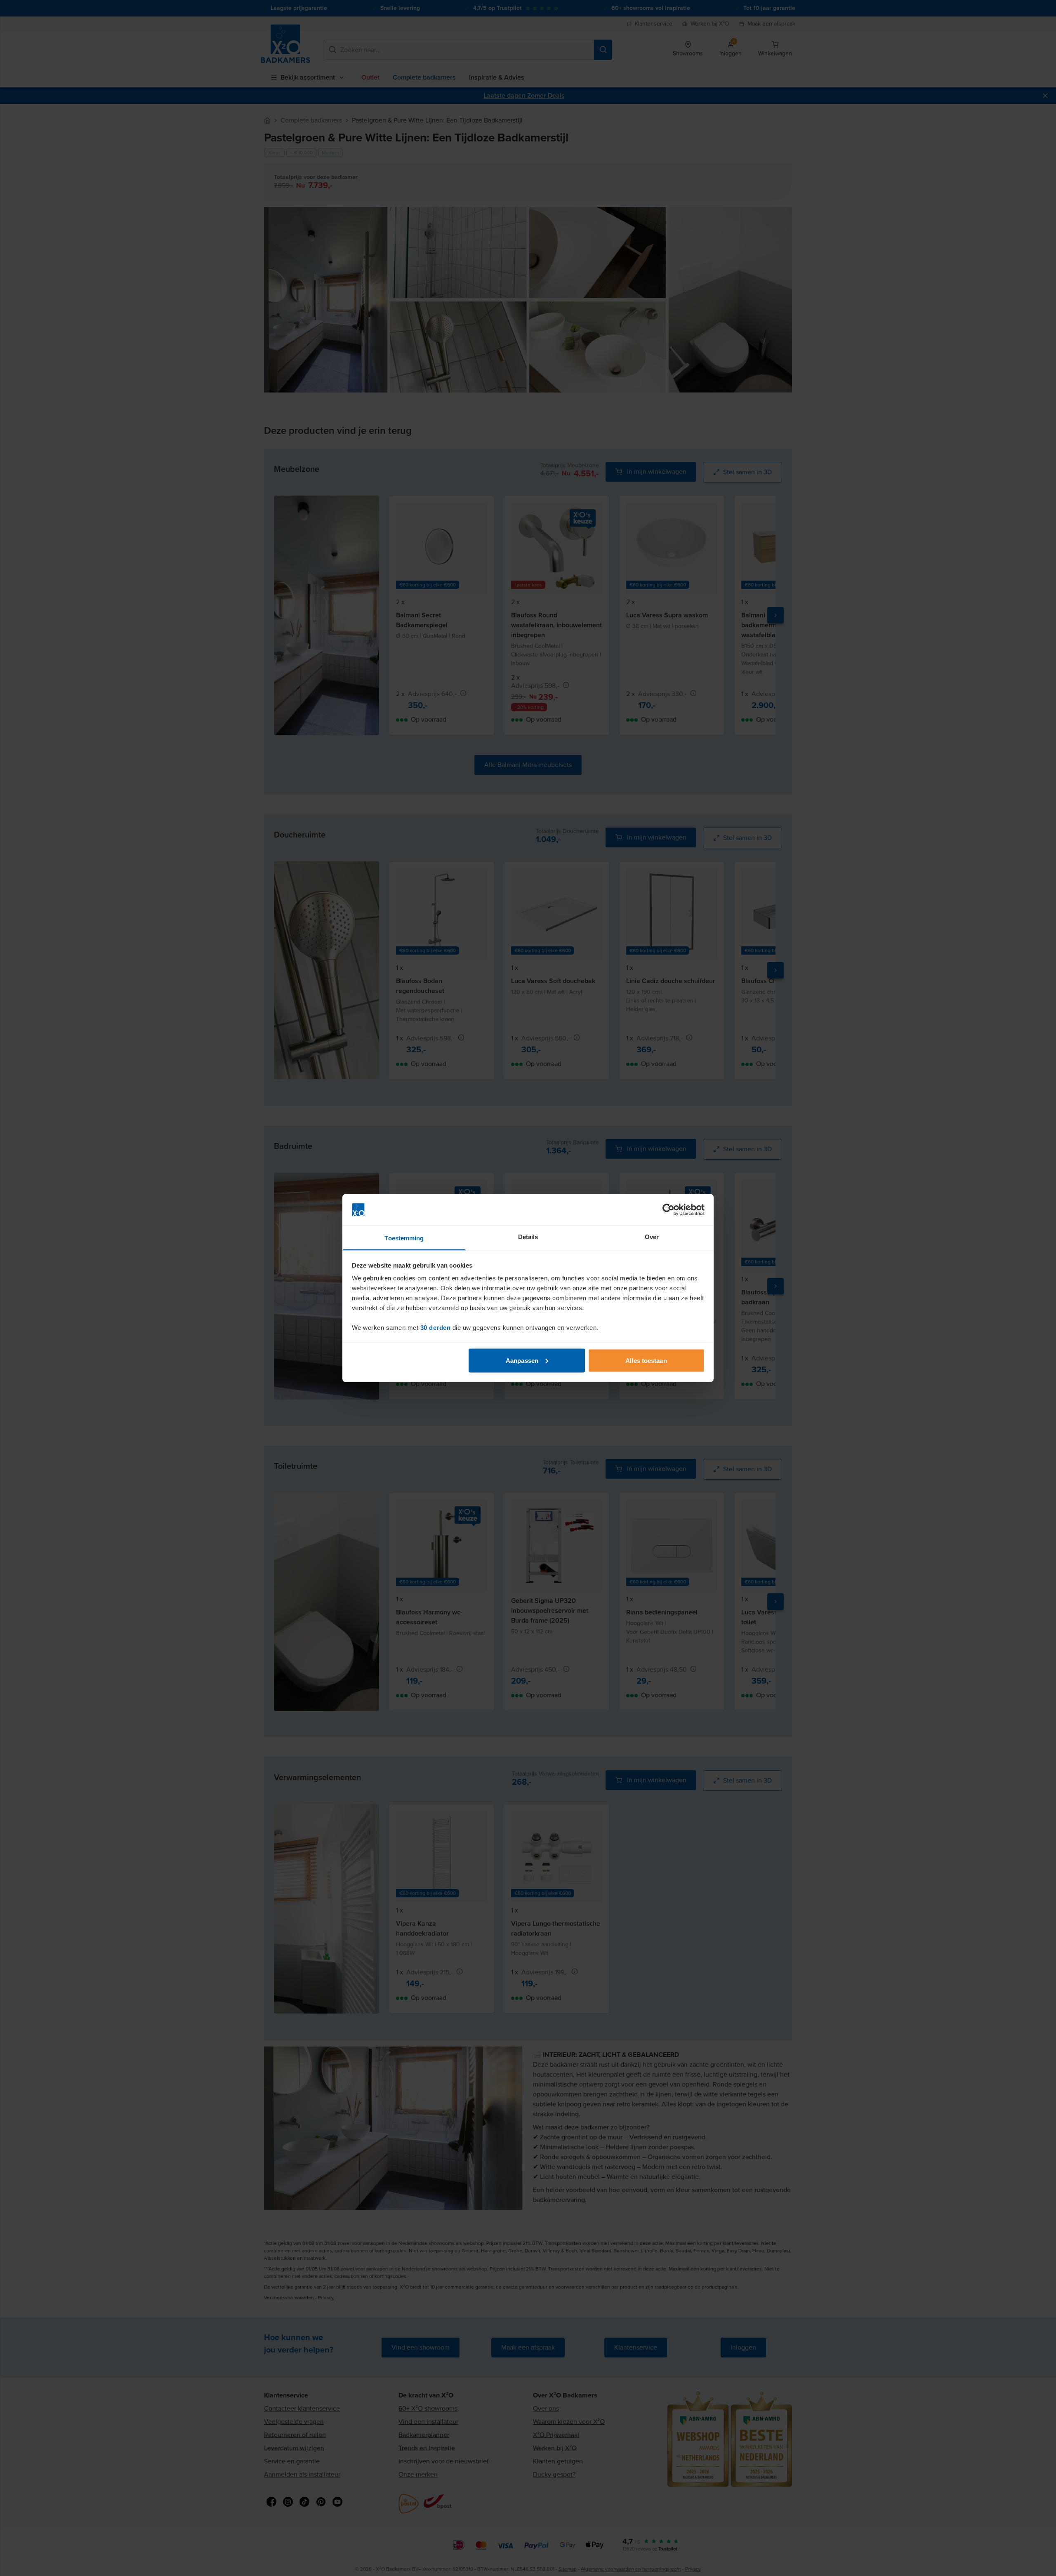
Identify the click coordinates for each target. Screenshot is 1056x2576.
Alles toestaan (646, 1360)
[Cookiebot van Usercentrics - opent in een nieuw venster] (668, 1210)
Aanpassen (522, 1360)
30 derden (436, 1328)
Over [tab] (652, 1237)
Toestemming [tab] (404, 1238)
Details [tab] (528, 1237)
